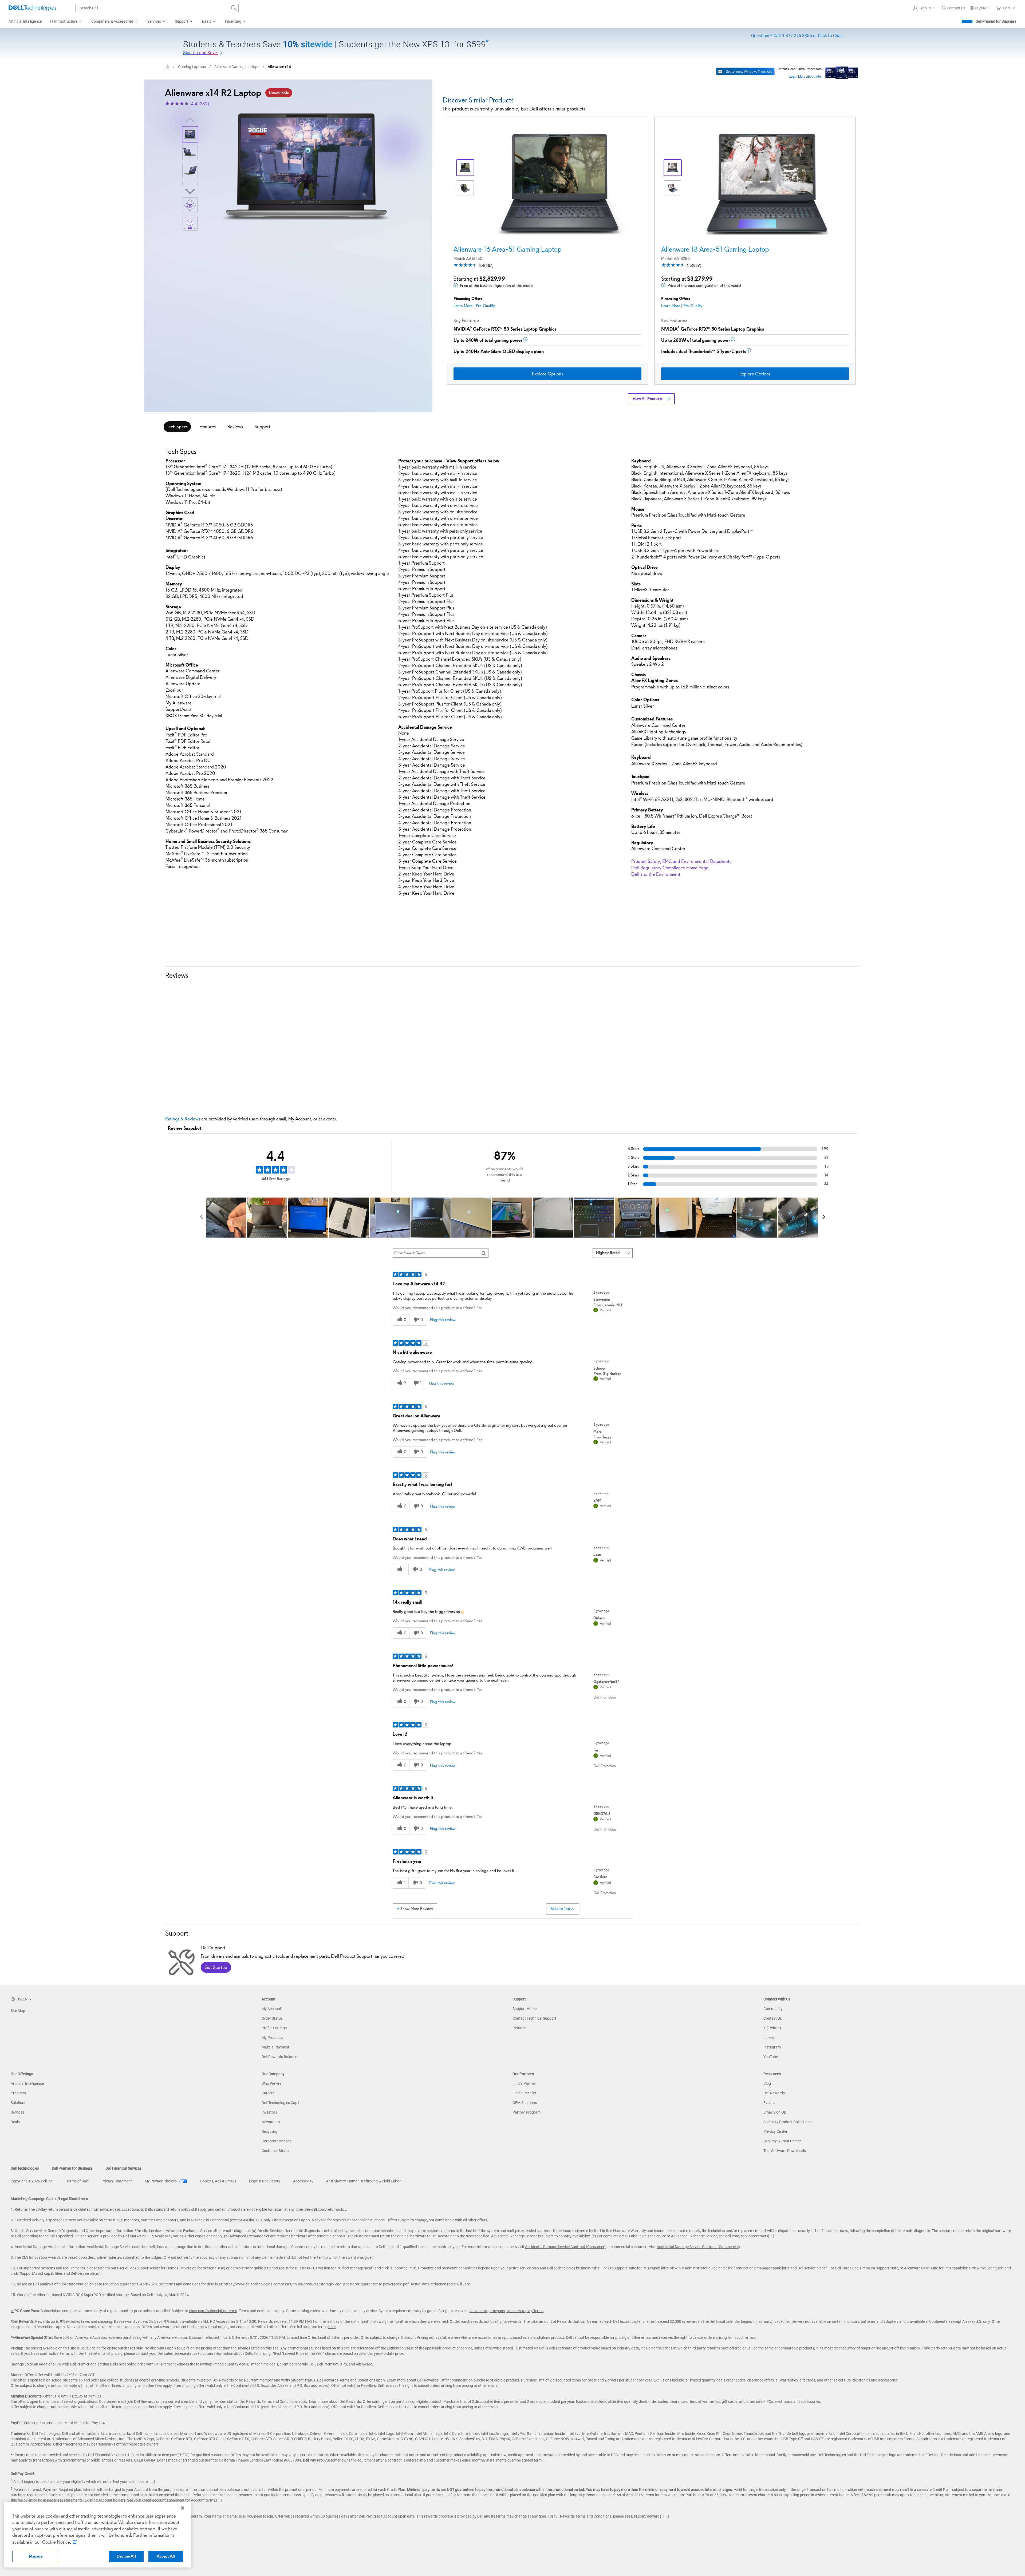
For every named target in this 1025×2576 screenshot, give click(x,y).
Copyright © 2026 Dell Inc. (32, 2181)
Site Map (18, 2011)
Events (769, 2103)
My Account (271, 2009)
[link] (953, 8)
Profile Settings (274, 2028)
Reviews (235, 427)
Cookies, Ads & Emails (218, 2181)
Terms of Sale (78, 2181)
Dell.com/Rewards (646, 2516)
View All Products (648, 399)
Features (208, 427)
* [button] (186, 584)
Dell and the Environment (656, 874)
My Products (272, 2038)
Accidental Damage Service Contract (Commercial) (698, 2247)
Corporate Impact (276, 2141)
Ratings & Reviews (183, 1119)
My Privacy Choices (161, 2181)
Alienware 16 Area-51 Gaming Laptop (508, 249)
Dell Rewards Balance (279, 2057)
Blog (767, 2083)
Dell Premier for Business (996, 21)
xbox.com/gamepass (487, 2311)
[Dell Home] (167, 67)
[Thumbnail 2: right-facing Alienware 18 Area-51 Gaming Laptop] (673, 188)
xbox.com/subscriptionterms (213, 2311)
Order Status (272, 2018)
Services (17, 2112)
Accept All (166, 2556)
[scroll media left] (202, 1218)
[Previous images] (190, 119)
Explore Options (547, 374)
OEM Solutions (525, 2103)
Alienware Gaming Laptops (237, 67)
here (332, 2327)
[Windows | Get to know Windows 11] (745, 72)
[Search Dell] (234, 8)
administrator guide (247, 2268)
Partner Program (527, 2112)
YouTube (771, 2057)
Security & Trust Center (782, 2141)
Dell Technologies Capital (282, 2103)
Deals (15, 2122)
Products (18, 2093)
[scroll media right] (824, 1218)
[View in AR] (190, 223)
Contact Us (773, 2018)
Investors (269, 2112)
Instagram (772, 2047)
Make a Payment (275, 2047)
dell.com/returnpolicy (329, 2209)
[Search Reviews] (484, 1253)
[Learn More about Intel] (842, 72)
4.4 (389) (200, 104)
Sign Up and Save (200, 53)
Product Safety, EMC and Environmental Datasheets (681, 861)
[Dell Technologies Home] (32, 8)
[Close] (183, 2508)
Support (263, 427)
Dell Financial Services (123, 2168)
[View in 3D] (190, 205)
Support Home (525, 2009)
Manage (36, 2556)
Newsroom (271, 2122)
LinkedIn (770, 2038)
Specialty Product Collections (787, 2122)
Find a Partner (524, 2083)
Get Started (216, 1967)
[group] (306, 167)
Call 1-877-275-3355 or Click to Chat (797, 36)
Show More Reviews (417, 1909)
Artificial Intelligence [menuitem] (25, 21)
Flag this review (443, 1320)
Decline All (126, 2556)
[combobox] (157, 8)
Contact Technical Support (534, 2018)
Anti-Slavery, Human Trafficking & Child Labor (363, 2181)
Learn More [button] (464, 306)
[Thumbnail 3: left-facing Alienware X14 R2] (190, 171)
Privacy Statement (117, 2181)
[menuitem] (66, 22)
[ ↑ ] (771, 2236)
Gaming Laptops (192, 67)
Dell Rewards (774, 2093)
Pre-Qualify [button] (485, 306)
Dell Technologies (25, 2168)
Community (773, 2009)
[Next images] (190, 191)
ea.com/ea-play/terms (525, 2311)
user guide (126, 2268)
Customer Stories (276, 2151)
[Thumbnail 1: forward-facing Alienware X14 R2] (190, 134)
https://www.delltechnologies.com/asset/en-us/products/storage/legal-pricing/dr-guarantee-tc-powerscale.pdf (316, 2284)
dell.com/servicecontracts (747, 2236)
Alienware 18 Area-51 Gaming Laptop (715, 249)
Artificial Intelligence (27, 2083)
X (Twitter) (772, 2028)
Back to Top (560, 1909)
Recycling (269, 2131)
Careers (268, 2093)
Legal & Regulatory (265, 2181)
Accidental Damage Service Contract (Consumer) (565, 2247)
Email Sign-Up (775, 2112)
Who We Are (271, 2083)
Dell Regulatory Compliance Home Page (670, 868)
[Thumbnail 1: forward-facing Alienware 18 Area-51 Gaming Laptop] (673, 168)
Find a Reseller (524, 2093)
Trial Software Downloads (785, 2151)
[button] (925, 8)
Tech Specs (177, 427)
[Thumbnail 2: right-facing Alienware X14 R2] (190, 152)
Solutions (18, 2103)
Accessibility (303, 2181)
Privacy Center (775, 2131)
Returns (519, 2028)
